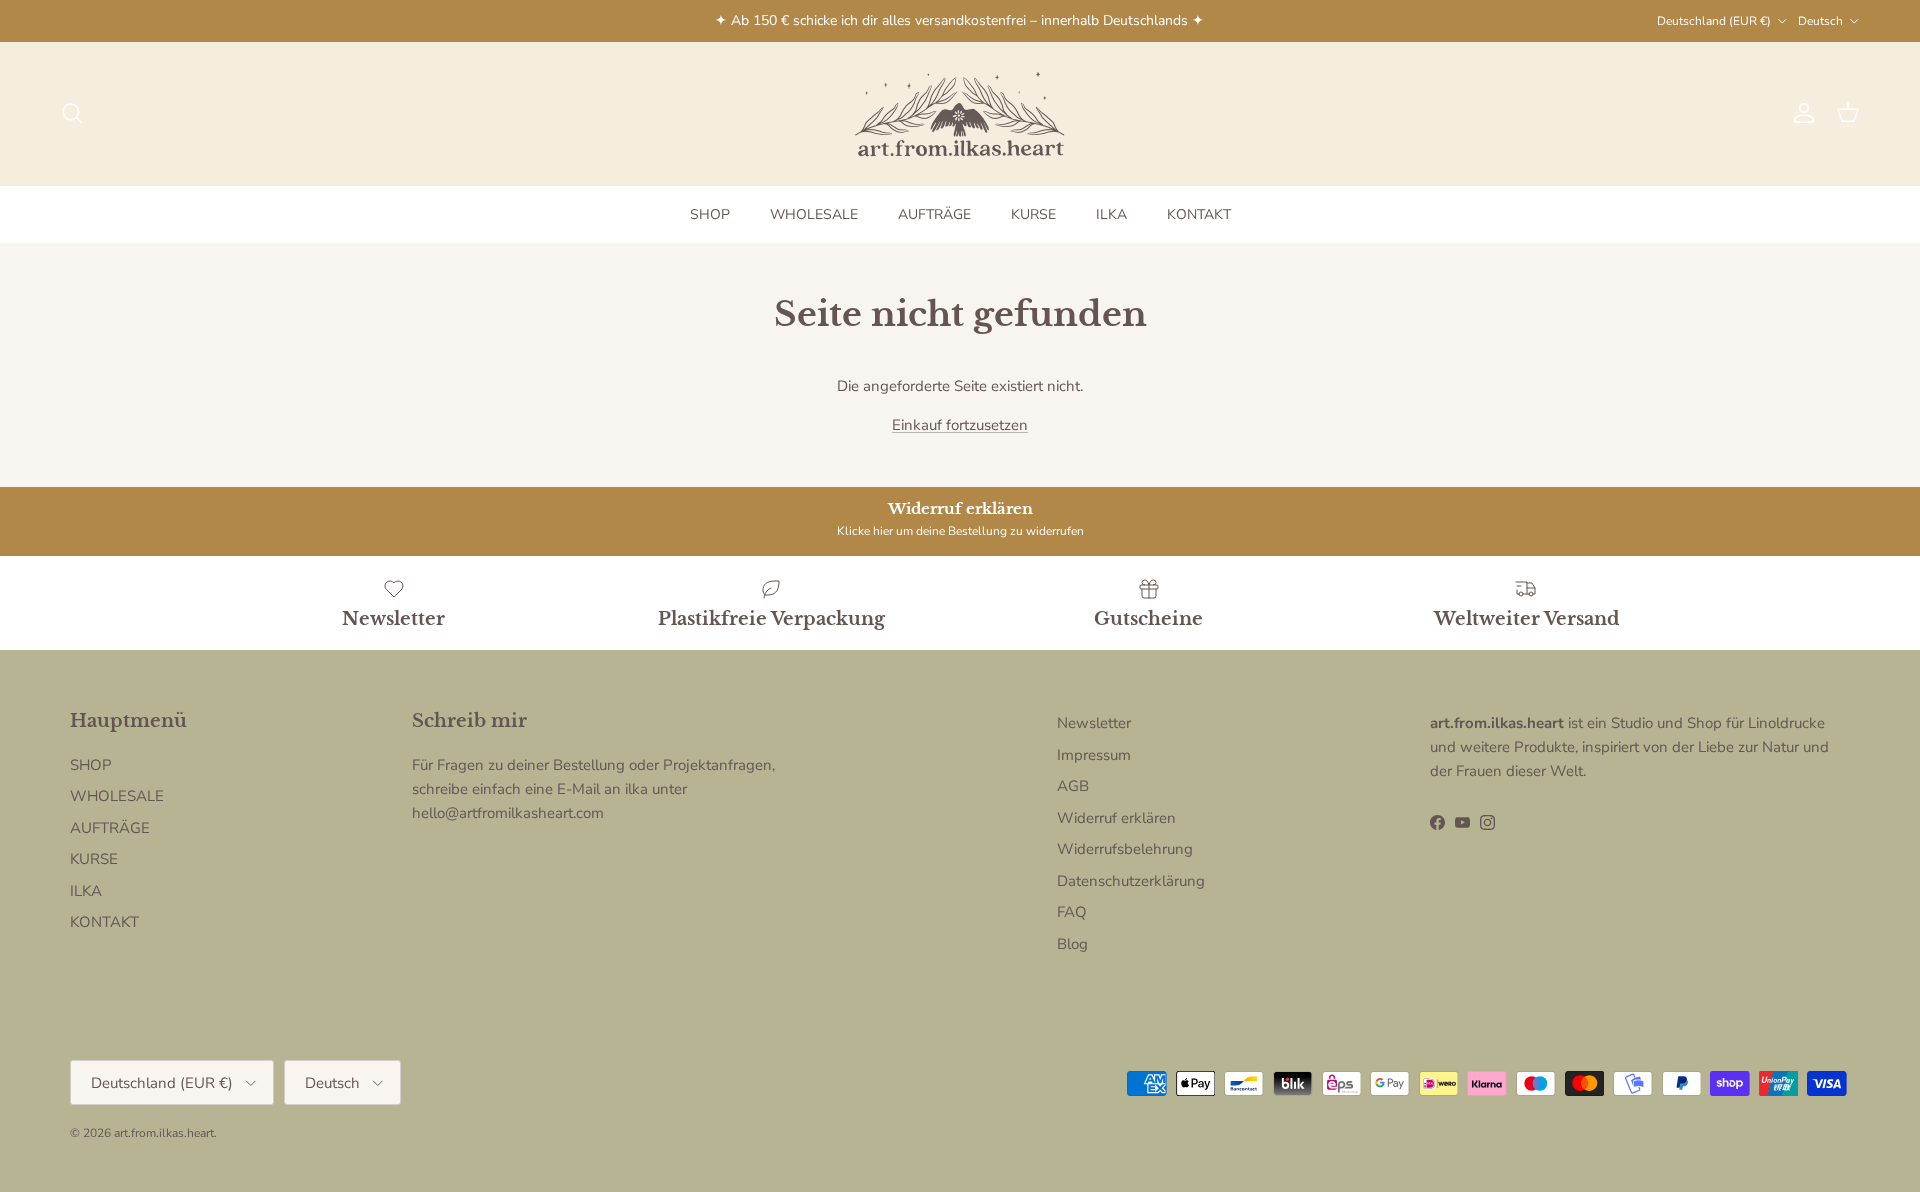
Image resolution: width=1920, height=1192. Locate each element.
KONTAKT (1199, 214)
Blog (1072, 944)
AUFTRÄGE (934, 214)
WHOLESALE (814, 214)
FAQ (1072, 912)
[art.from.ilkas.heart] (960, 113)
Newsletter (1094, 723)
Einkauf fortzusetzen (960, 425)
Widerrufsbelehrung (1125, 849)
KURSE (1033, 214)
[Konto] (1800, 113)
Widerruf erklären (1116, 818)
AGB (1073, 786)
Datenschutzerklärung (1131, 881)
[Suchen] (72, 113)
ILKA (1111, 214)
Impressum (1094, 755)
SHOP (710, 214)
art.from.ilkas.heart (164, 1133)
